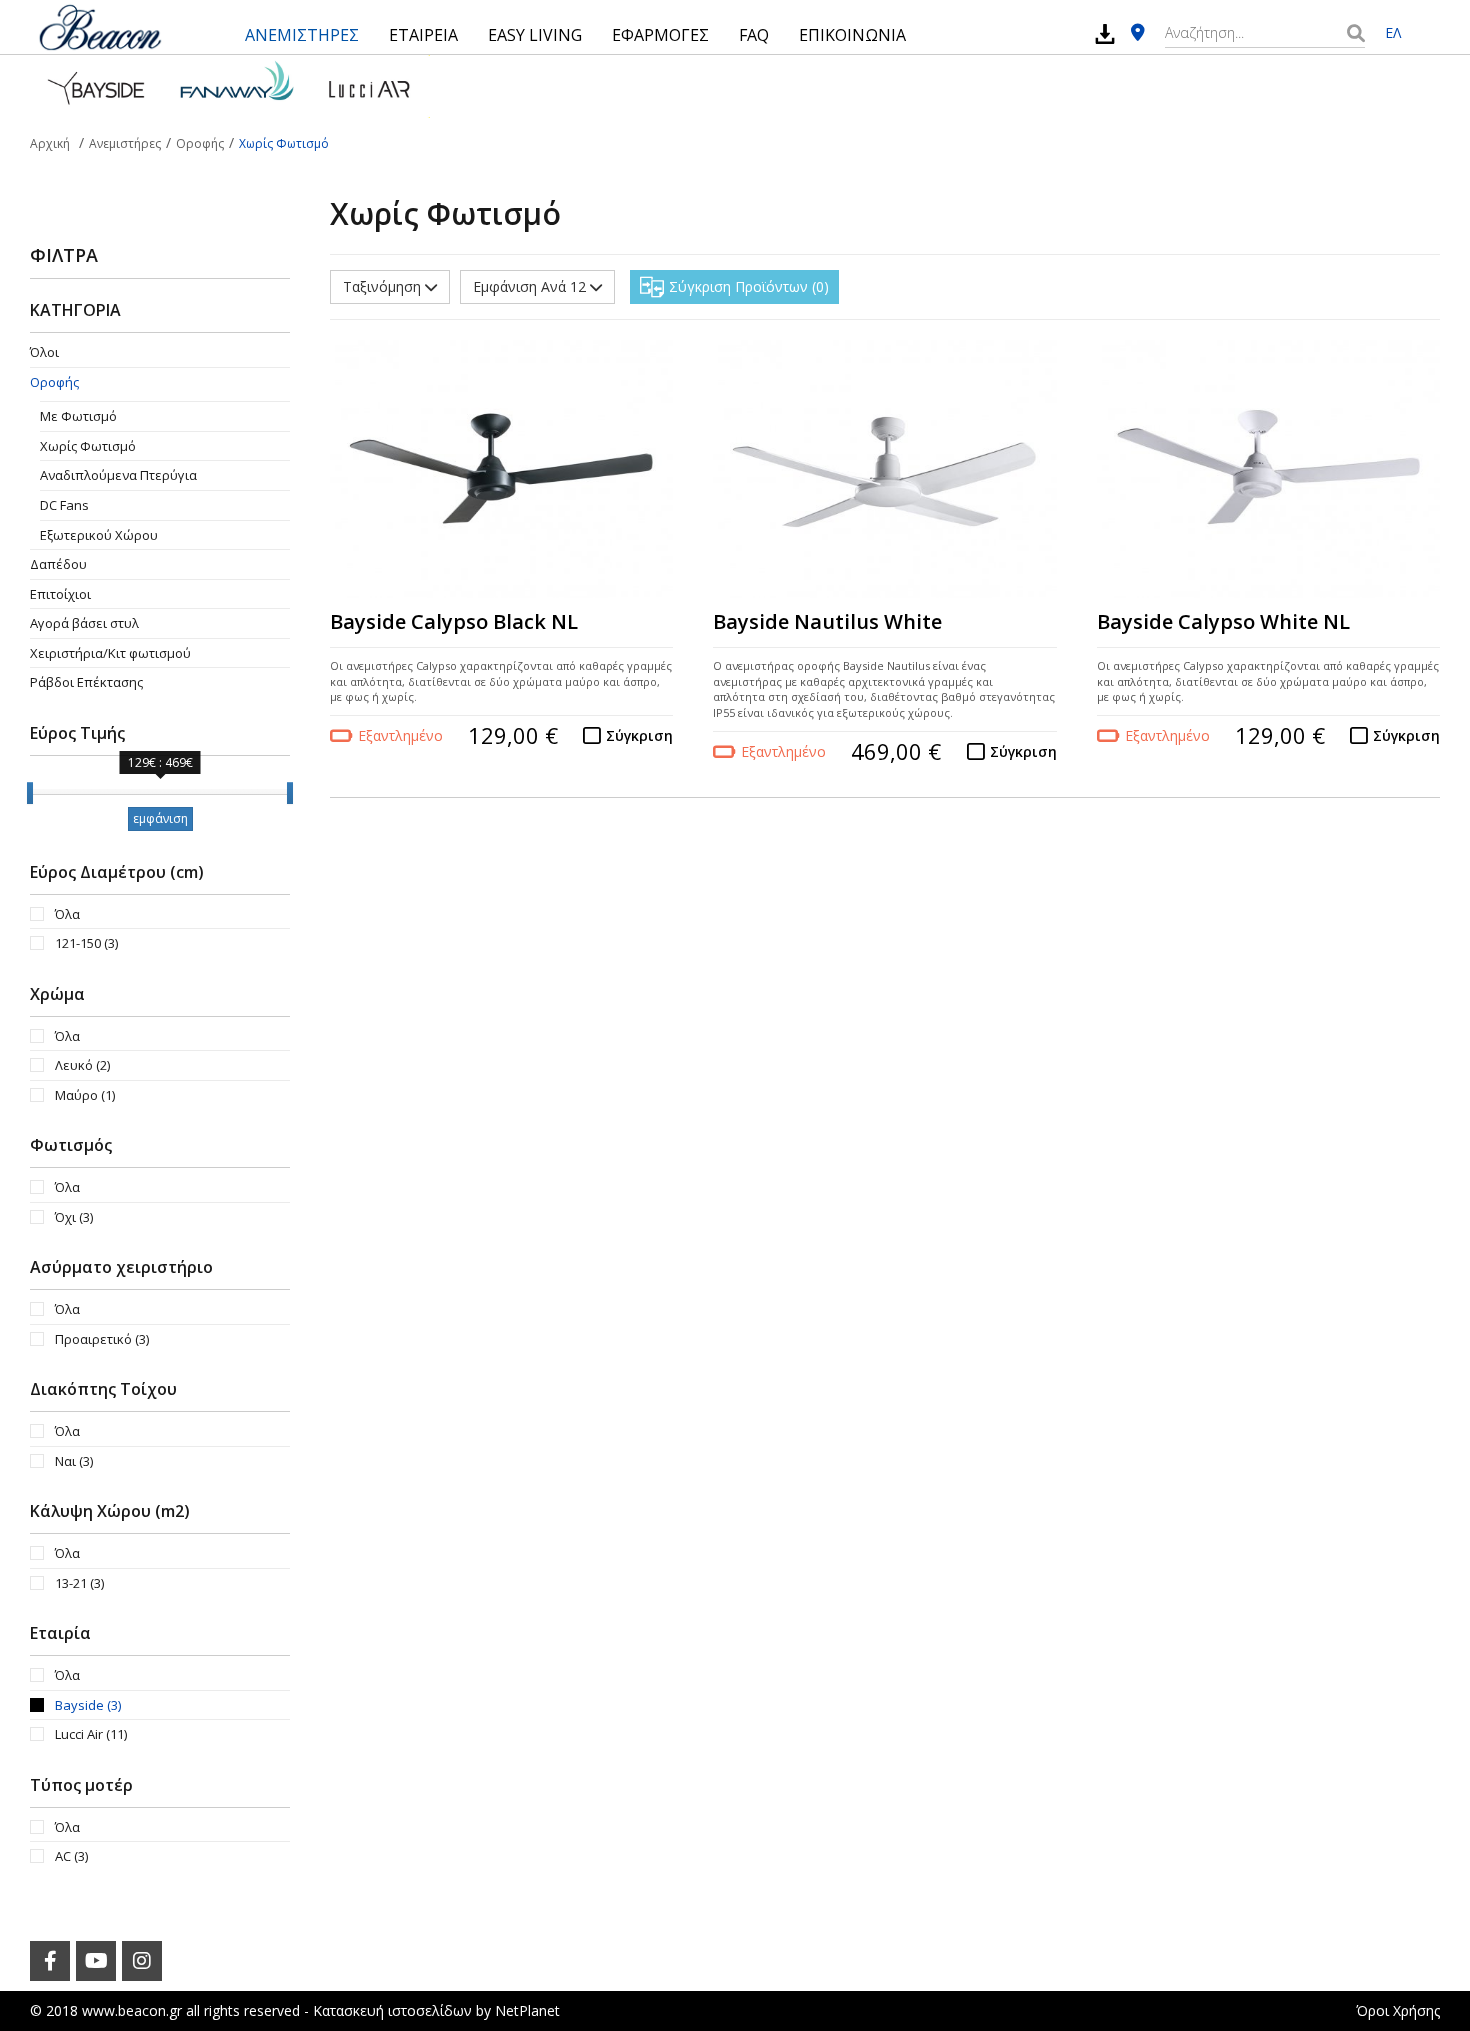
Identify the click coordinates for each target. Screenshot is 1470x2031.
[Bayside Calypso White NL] (1268, 469)
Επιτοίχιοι (60, 594)
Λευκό (82, 1065)
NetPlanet (527, 2010)
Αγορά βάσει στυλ (84, 623)
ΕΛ (1393, 32)
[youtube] (96, 1961)
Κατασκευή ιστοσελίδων (392, 2010)
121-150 (86, 943)
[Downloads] (1105, 33)
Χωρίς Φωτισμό (88, 446)
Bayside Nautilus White (827, 621)
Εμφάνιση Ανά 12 (531, 286)
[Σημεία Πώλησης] (1138, 33)
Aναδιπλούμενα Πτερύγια (118, 475)
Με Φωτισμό (78, 416)
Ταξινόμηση (384, 286)
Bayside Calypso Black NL (454, 621)
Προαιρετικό (102, 1339)
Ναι (74, 1461)
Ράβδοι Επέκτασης (86, 682)
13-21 (79, 1583)
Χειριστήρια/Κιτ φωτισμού (110, 653)
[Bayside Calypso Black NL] (501, 469)
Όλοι (44, 352)
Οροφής (54, 382)
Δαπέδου (58, 564)
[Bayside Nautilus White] (884, 469)
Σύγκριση (639, 735)
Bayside (88, 1705)
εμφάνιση (160, 818)
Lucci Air (91, 1734)
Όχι (74, 1217)
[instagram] (142, 1961)
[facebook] (50, 1961)
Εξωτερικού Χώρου (99, 535)
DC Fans (64, 505)
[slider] (30, 793)
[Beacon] (100, 27)
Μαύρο (85, 1095)
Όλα (67, 914)
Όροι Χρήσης (1398, 2010)
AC (71, 1856)
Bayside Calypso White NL (1223, 621)
